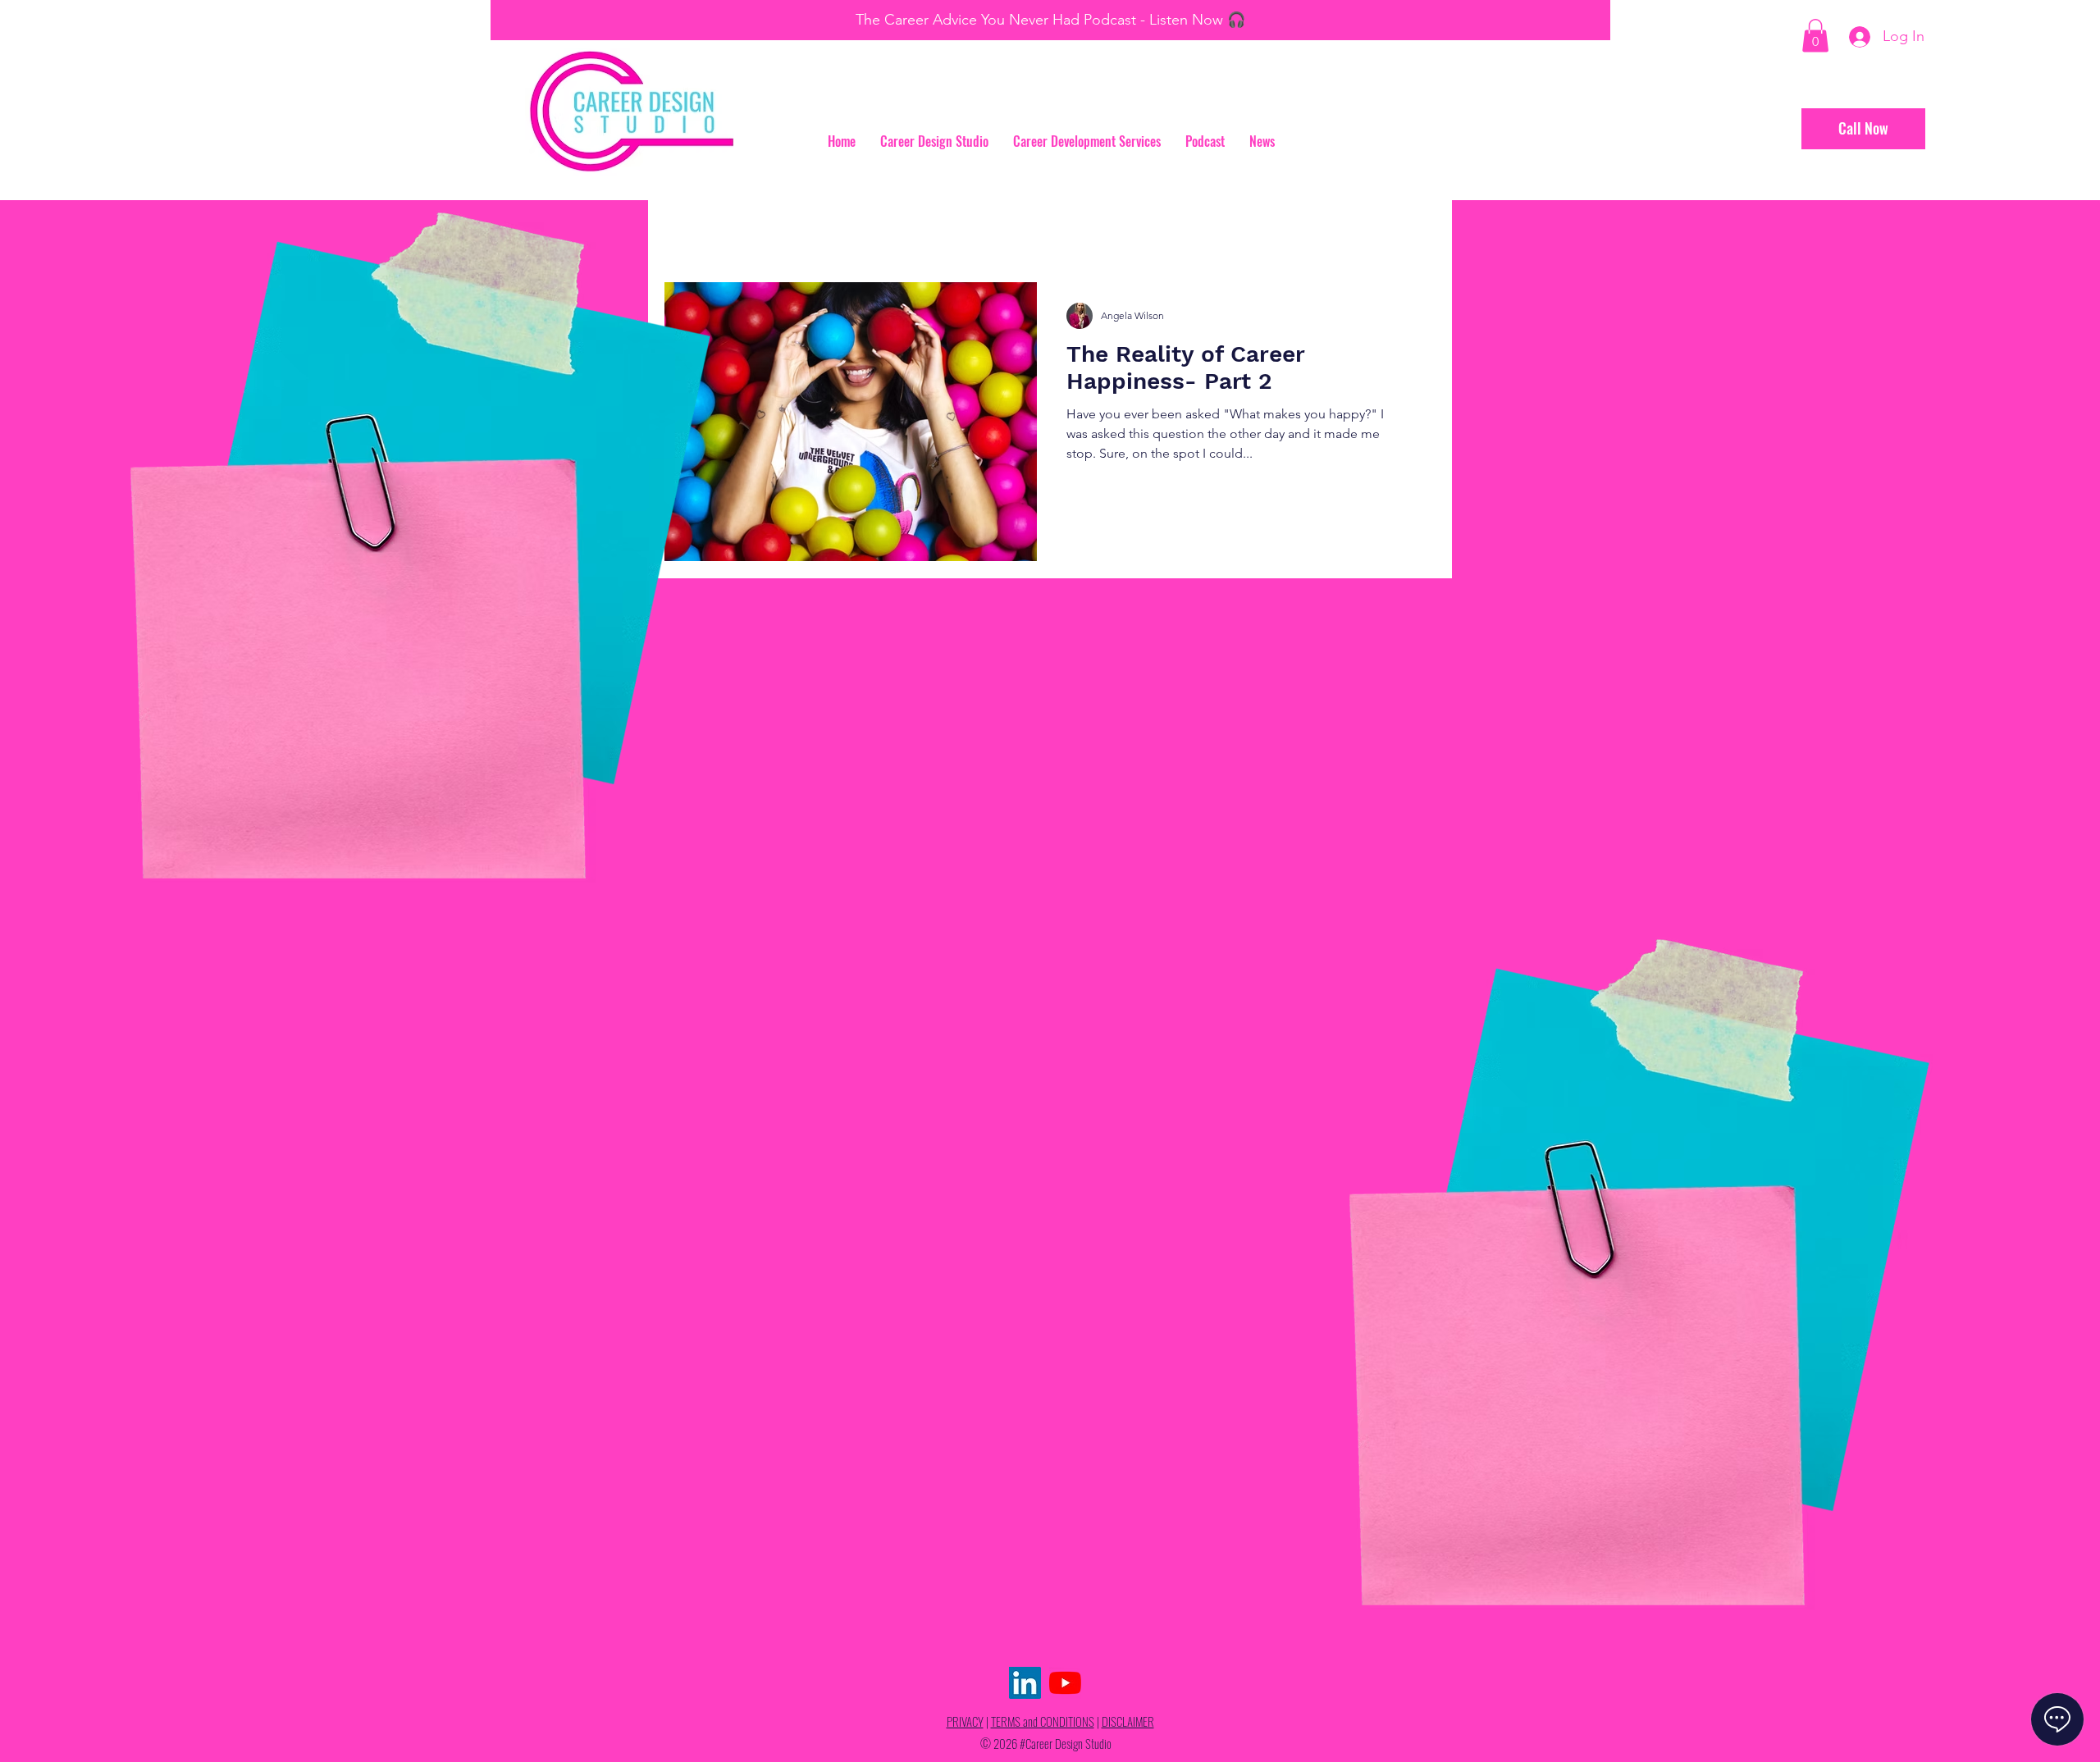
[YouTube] (1065, 1683)
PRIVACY (965, 1721)
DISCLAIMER (1128, 1721)
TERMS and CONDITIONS (1043, 1721)
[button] (1815, 36)
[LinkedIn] (1025, 1683)
